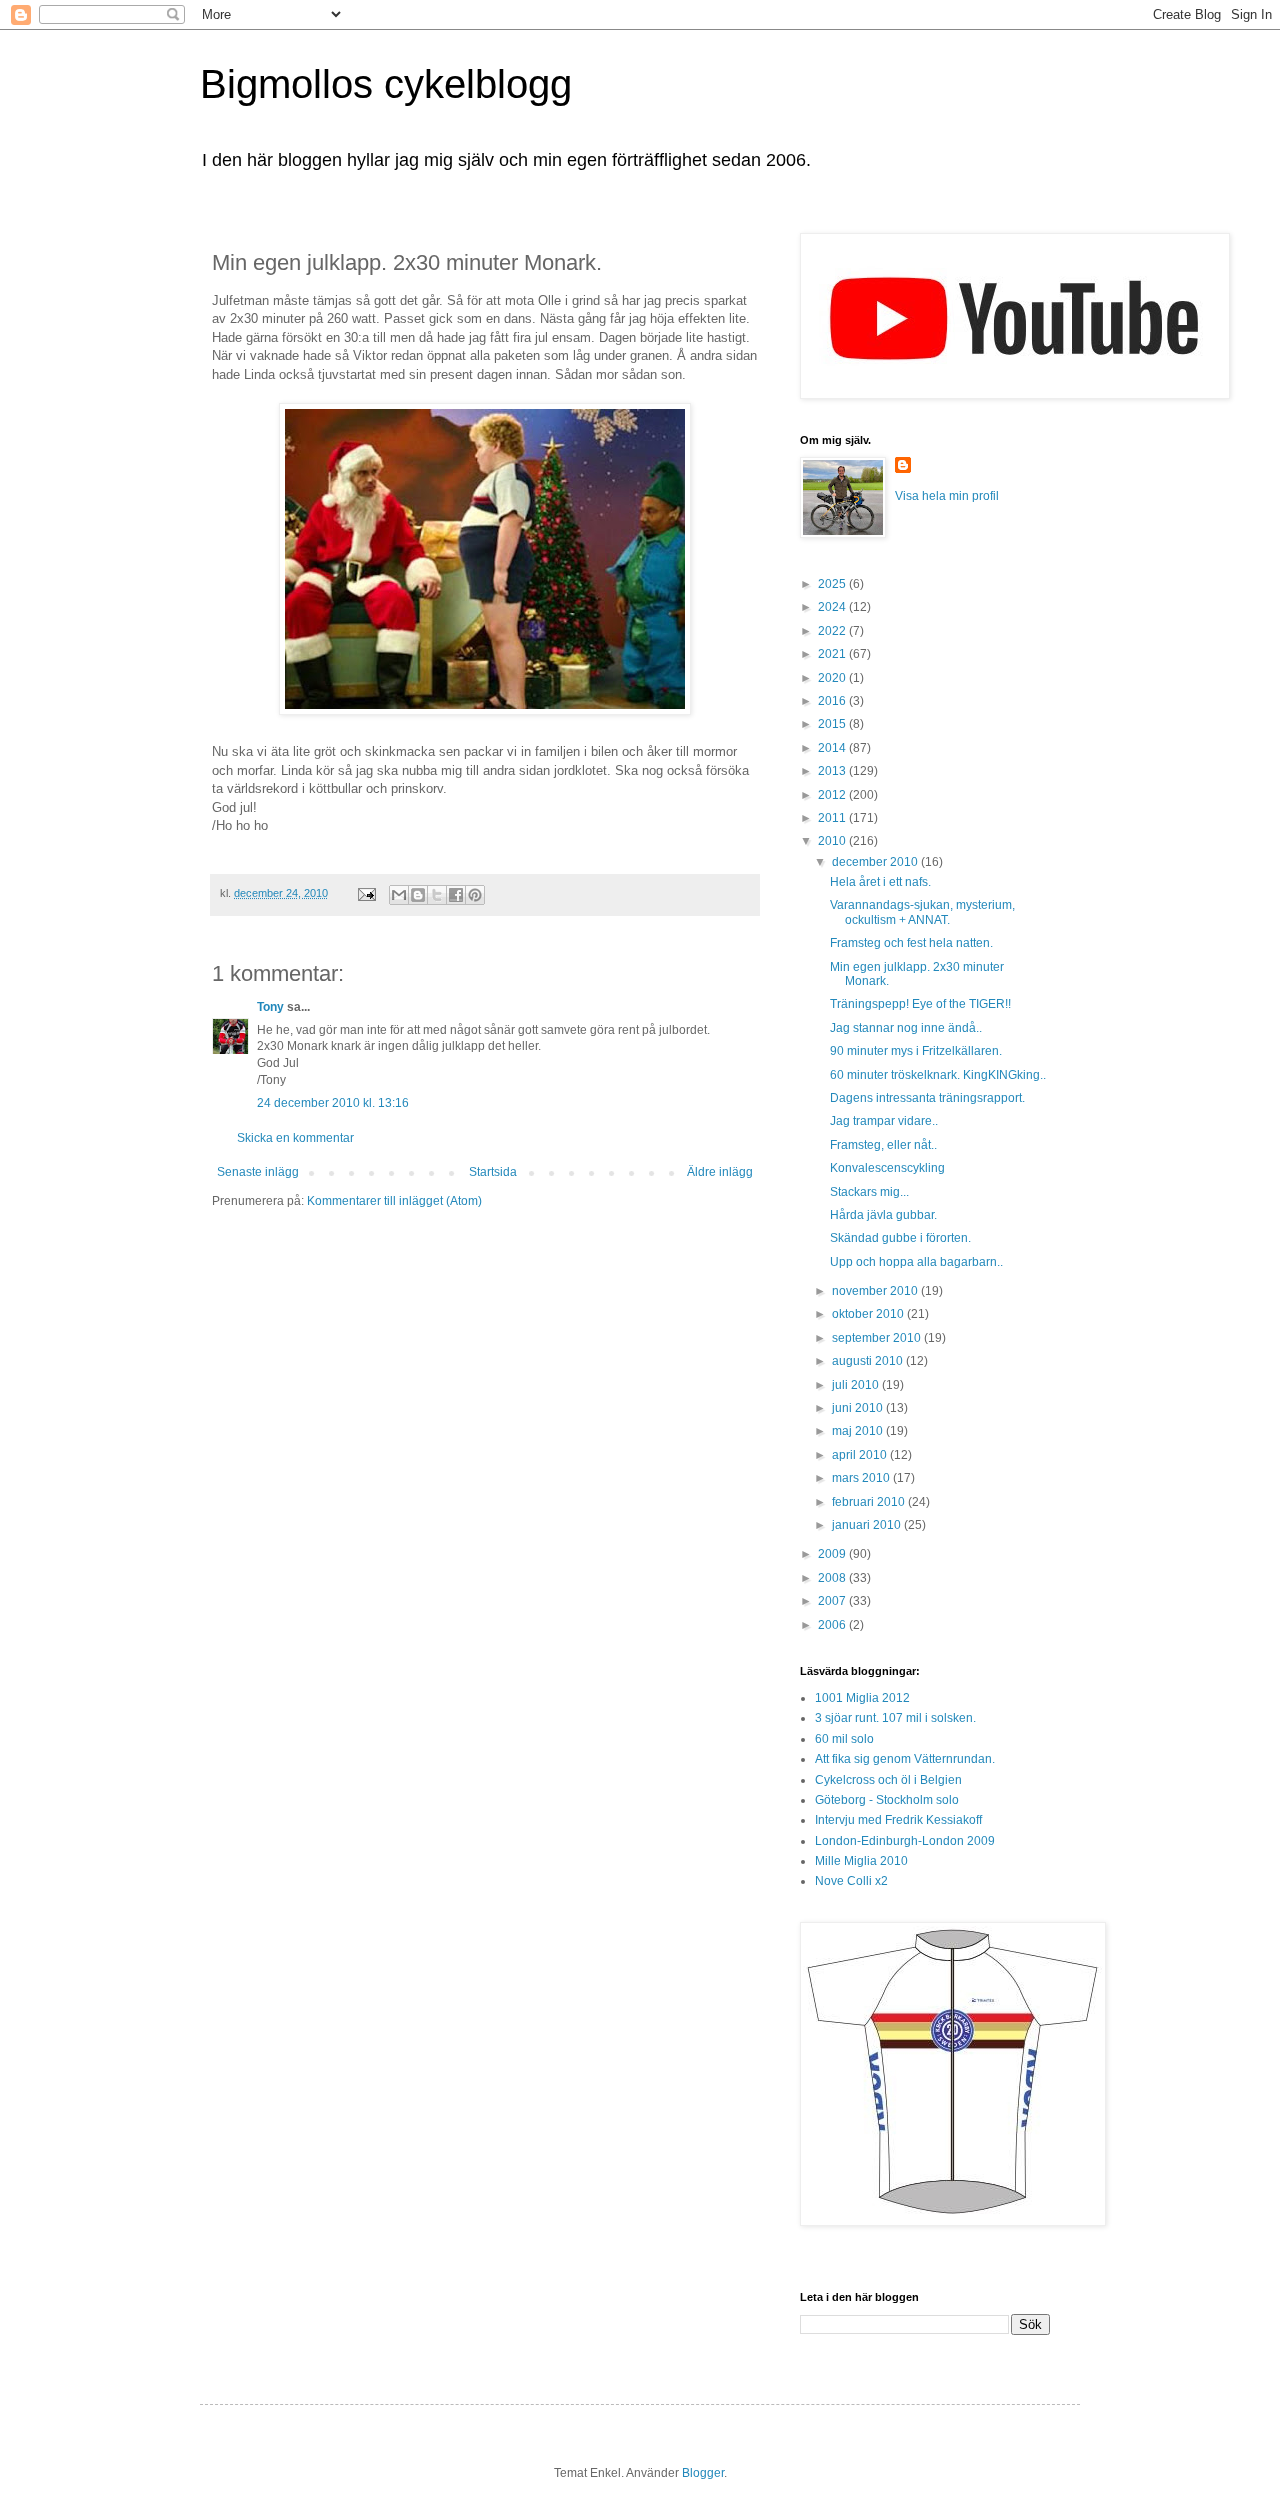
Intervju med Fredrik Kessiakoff (898, 1820)
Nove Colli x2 (851, 1881)
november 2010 (876, 1291)
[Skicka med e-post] (399, 895)
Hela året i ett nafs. (880, 882)
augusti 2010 (869, 1361)
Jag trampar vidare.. (884, 1121)
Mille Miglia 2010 (861, 1861)
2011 (833, 818)
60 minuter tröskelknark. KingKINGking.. (938, 1075)
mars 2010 (862, 1478)
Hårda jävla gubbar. (883, 1215)
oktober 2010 (869, 1314)
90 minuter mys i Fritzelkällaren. (916, 1051)
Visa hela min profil (947, 496)
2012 (833, 795)
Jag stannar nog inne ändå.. (906, 1028)
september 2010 (878, 1338)
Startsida (493, 1172)
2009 (833, 1554)
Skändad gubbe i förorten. (900, 1238)
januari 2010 (868, 1525)
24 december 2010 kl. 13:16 (333, 1103)
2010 (833, 841)
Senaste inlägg (258, 1172)
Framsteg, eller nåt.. (883, 1145)
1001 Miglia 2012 (862, 1698)
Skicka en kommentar (295, 1138)
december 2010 (876, 862)
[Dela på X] (437, 895)
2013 (833, 771)
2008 (833, 1578)
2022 (833, 631)
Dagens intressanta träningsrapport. (927, 1098)
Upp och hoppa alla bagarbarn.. (916, 1262)
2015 (833, 724)
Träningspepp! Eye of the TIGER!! (920, 1004)
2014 (833, 748)
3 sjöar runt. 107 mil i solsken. (895, 1718)
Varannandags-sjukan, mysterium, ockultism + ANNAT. (922, 912)
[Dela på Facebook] (456, 895)
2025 (833, 584)
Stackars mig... (869, 1192)
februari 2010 (870, 1502)
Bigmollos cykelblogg (386, 84)
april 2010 (861, 1455)
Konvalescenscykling (887, 1168)
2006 (833, 1625)
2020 (833, 678)
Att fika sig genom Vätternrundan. (905, 1759)
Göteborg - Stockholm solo (887, 1800)
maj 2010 (859, 1431)
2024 (833, 607)
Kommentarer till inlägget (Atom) (394, 1201)
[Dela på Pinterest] (475, 895)
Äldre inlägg (720, 1172)
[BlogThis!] (418, 895)
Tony (270, 1007)
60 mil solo (844, 1739)
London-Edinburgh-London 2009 (905, 1841)
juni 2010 (859, 1408)
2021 (833, 654)
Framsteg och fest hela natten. (911, 943)
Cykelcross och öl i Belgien (888, 1780)
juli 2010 (857, 1385)
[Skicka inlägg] (366, 893)
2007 (833, 1601)
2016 (833, 701)
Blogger (703, 2473)
